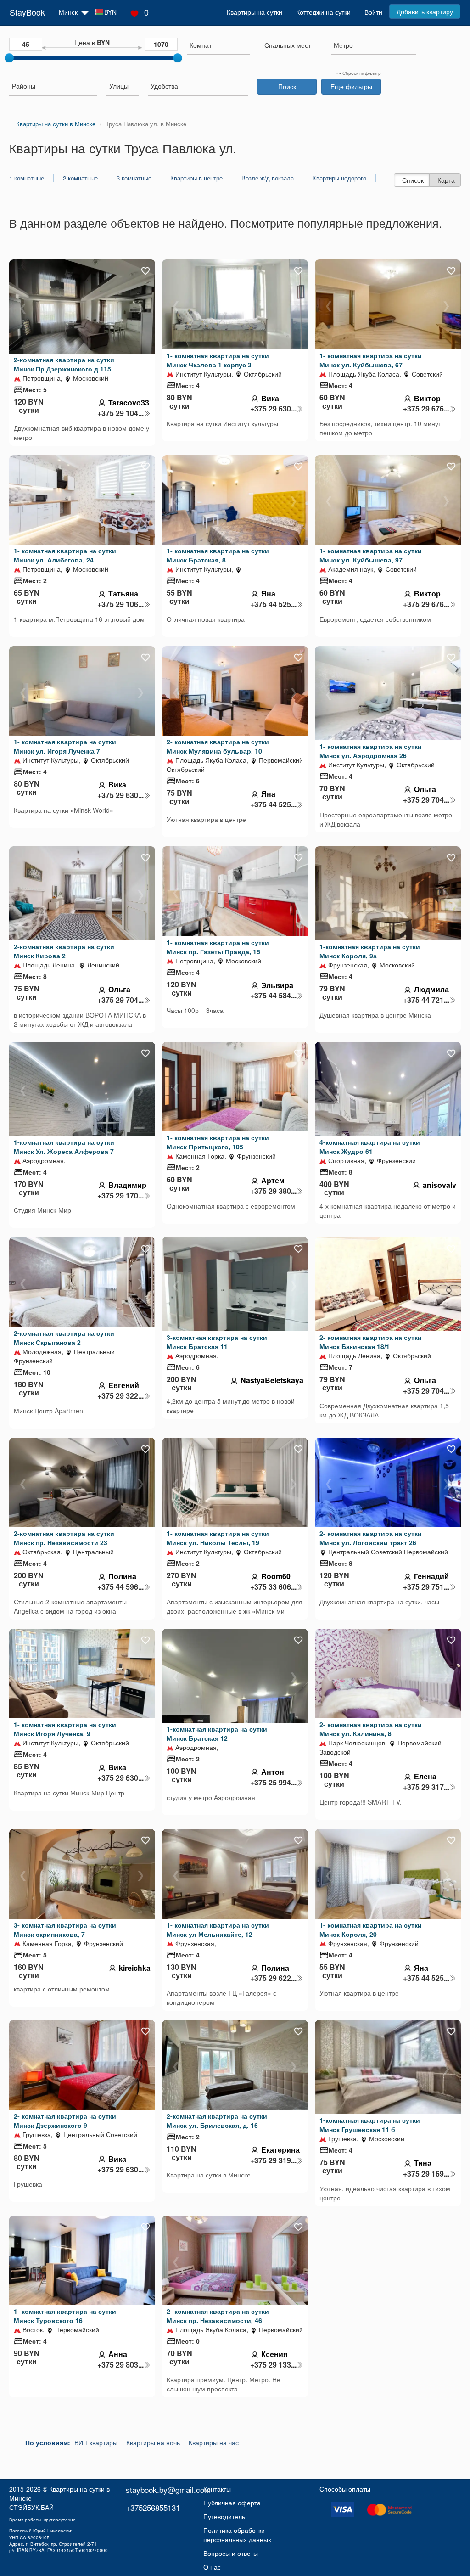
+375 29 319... (273, 2160)
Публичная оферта (232, 2503)
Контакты (217, 2489)
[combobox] (218, 46)
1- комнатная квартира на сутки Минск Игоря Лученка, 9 (65, 1729)
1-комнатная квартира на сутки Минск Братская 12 (217, 1733)
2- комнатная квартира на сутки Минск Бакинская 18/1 (371, 1342)
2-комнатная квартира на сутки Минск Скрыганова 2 (64, 1338)
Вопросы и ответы (231, 2553)
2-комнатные (80, 178)
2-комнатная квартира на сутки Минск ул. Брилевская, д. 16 (217, 2120)
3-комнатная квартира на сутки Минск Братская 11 (217, 1342)
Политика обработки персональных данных (237, 2535)
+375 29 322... (120, 1396)
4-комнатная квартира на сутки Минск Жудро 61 (370, 1147)
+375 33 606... (273, 1587)
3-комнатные (134, 178)
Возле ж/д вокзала (268, 178)
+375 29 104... (120, 413)
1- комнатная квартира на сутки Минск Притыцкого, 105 (218, 1142)
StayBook (27, 12)
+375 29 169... (426, 2174)
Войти (373, 12)
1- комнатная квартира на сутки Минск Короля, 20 (371, 1929)
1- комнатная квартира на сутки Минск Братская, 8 (218, 555)
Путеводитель (224, 2516)
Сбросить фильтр (361, 73)
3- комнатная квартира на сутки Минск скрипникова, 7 (65, 1929)
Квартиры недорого (339, 178)
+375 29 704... (426, 800)
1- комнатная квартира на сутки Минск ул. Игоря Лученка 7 (65, 746)
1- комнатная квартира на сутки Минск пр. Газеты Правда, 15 (218, 947)
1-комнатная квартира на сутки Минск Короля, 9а (370, 951)
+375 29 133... (273, 2365)
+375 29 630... (273, 409)
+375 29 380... (273, 1191)
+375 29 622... (273, 1978)
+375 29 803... (120, 2365)
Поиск (287, 86)
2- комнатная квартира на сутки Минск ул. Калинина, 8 (371, 1729)
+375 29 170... (120, 1196)
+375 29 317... (426, 1787)
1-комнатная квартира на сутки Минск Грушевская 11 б (370, 2125)
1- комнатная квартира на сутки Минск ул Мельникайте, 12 (218, 1929)
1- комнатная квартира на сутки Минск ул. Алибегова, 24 (65, 555)
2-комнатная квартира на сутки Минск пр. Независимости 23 (64, 1538)
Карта (446, 180)
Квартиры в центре (196, 178)
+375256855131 (153, 2507)
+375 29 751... (426, 1587)
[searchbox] (218, 45)
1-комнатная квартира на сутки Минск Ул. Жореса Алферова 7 (64, 1147)
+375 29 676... (426, 409)
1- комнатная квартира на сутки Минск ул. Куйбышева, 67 (371, 360)
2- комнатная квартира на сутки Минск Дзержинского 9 (65, 2120)
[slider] (9, 58)
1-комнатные (27, 178)
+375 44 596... (120, 1587)
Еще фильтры (351, 86)
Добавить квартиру (425, 11)
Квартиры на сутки (255, 12)
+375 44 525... (273, 604)
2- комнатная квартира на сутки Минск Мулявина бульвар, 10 (218, 746)
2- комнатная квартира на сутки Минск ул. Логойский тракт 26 (371, 1538)
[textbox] (288, 45)
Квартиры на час (214, 2442)
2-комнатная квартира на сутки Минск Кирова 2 (64, 951)
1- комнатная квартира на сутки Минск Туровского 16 (65, 2316)
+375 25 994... (273, 1783)
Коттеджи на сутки (323, 12)
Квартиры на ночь (153, 2442)
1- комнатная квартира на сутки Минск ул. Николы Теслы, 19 (218, 1538)
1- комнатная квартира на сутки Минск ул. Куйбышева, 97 (371, 555)
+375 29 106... (120, 604)
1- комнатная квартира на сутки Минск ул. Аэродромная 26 (371, 751)
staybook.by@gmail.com (168, 2489)
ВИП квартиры (96, 2442)
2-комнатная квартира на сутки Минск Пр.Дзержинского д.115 (64, 364)
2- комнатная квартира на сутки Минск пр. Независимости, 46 (218, 2316)
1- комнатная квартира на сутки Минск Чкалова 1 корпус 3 (218, 360)
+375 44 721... (426, 1000)
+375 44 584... (273, 996)
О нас (212, 2567)
